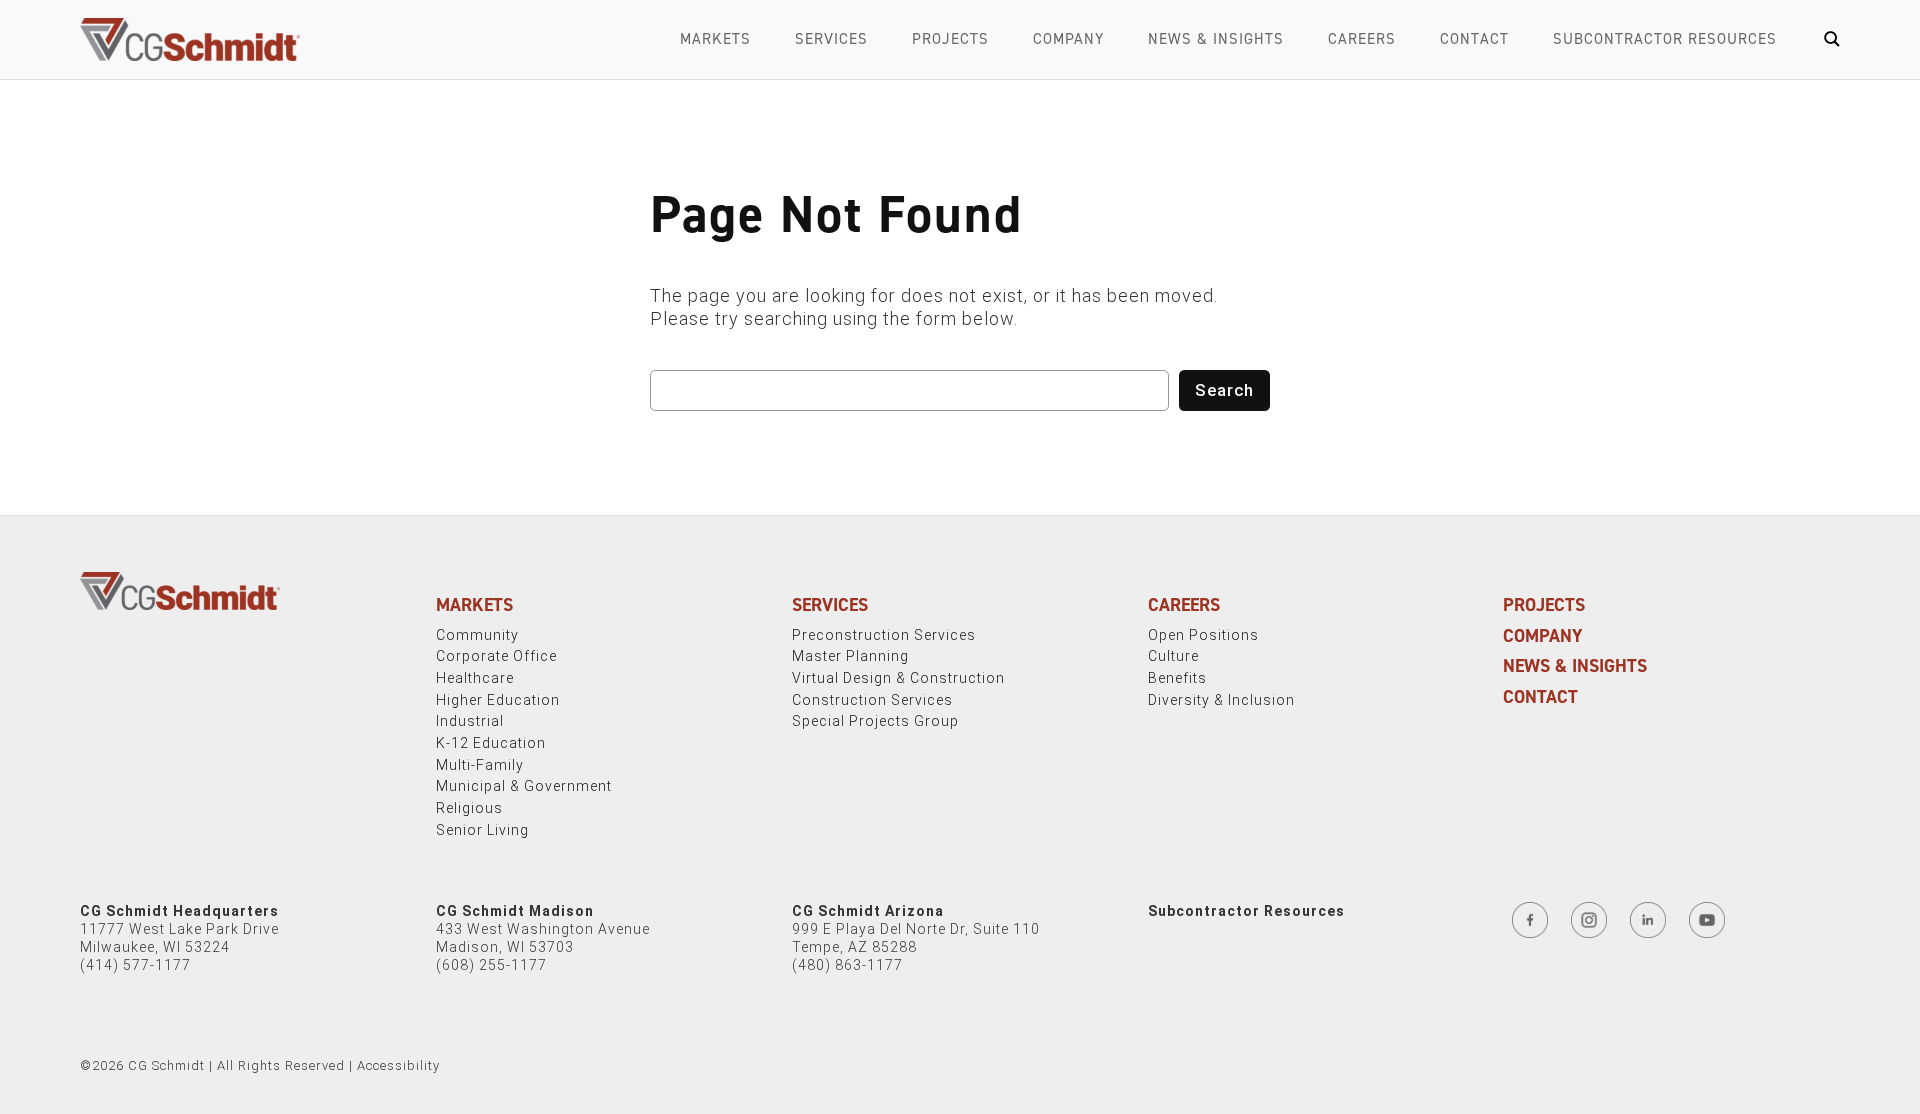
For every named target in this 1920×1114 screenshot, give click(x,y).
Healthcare (475, 678)
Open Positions (1203, 635)
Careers (1362, 39)
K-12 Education (491, 743)
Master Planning (850, 656)
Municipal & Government (524, 786)
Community (477, 635)
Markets (715, 39)
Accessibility (398, 1065)
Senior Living (482, 830)
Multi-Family (480, 765)
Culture (1173, 656)
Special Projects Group (875, 721)
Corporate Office (496, 656)
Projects (950, 39)
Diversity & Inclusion (1221, 700)
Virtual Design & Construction (898, 678)
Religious (469, 808)
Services (831, 39)
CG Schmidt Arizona (868, 911)
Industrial (470, 721)
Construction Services (872, 700)
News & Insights (1216, 39)
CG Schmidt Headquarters (179, 911)
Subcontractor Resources (1665, 39)
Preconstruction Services (884, 635)
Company (1068, 39)
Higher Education (498, 700)
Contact (1474, 39)
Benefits (1177, 678)
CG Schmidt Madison (515, 911)
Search (1224, 390)
